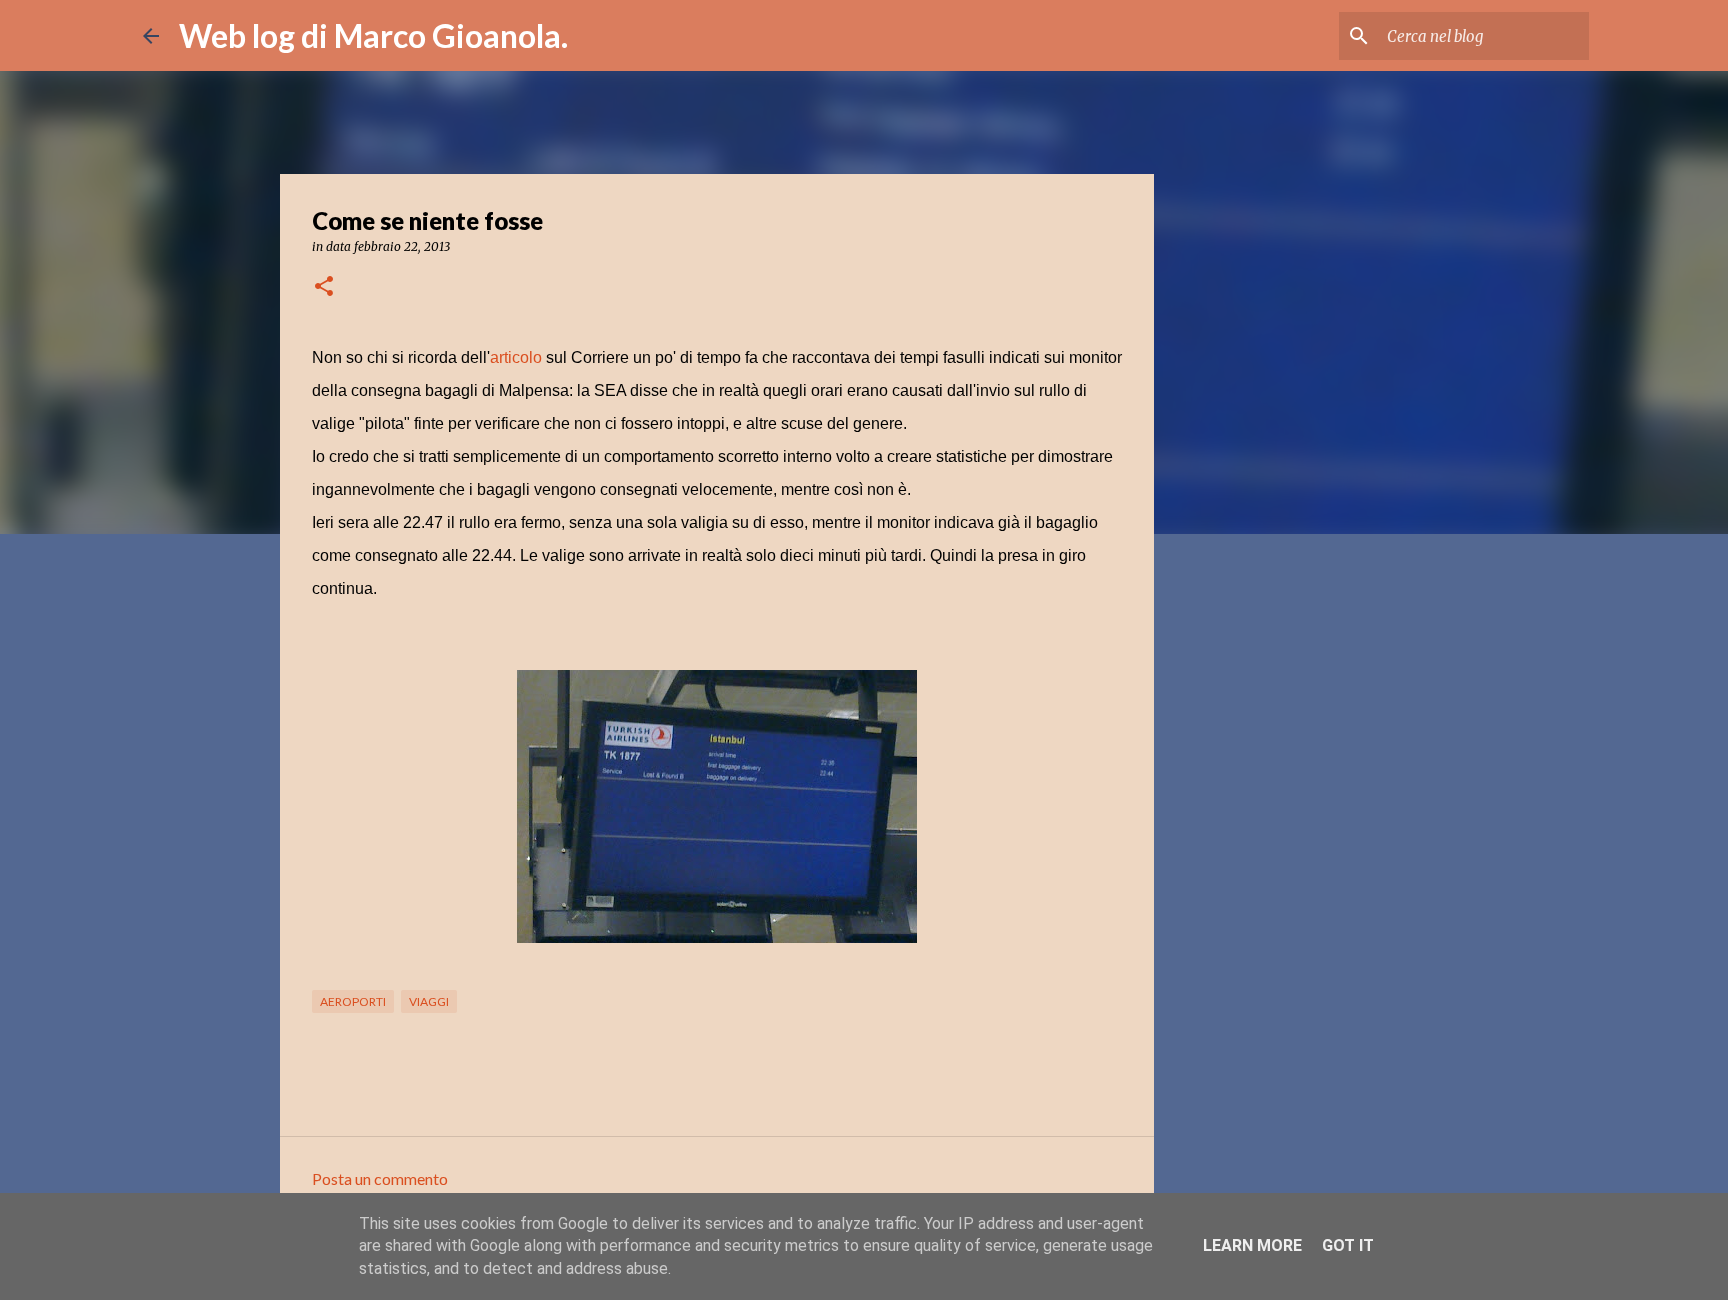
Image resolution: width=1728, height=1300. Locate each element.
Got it (1348, 1245)
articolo (516, 357)
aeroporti (353, 1001)
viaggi (429, 1001)
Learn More (1252, 1245)
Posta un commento (380, 1178)
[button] (324, 287)
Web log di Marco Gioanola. (373, 35)
